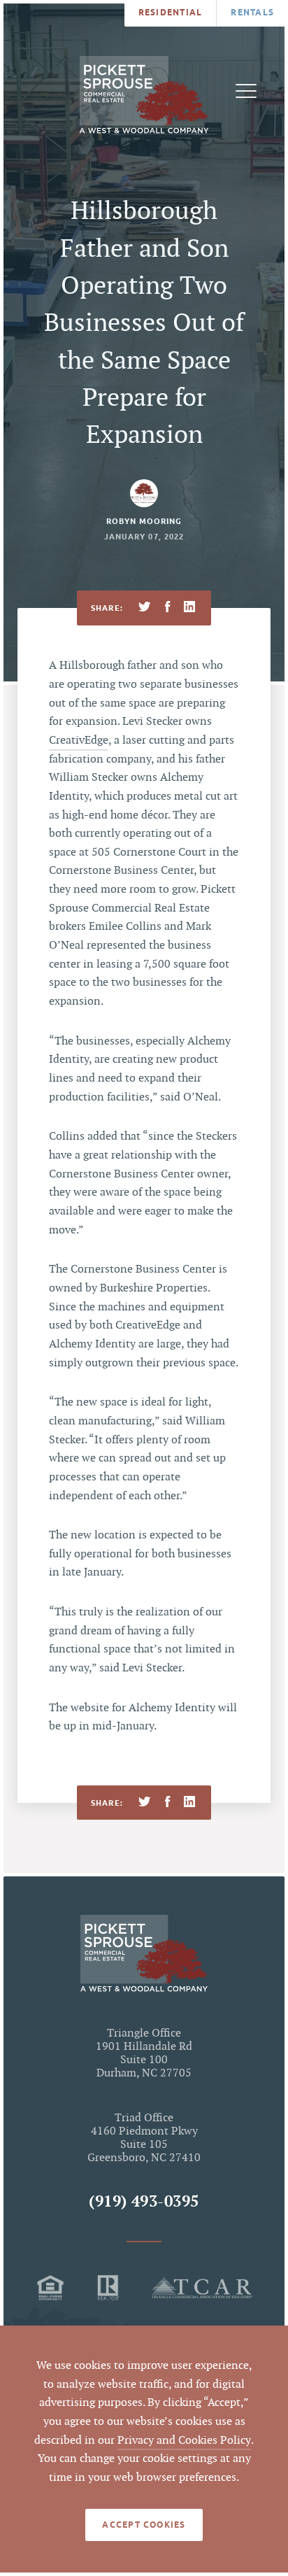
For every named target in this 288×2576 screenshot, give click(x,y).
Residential (171, 12)
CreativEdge (79, 741)
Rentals (252, 12)
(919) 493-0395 (144, 2202)
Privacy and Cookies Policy (184, 2441)
